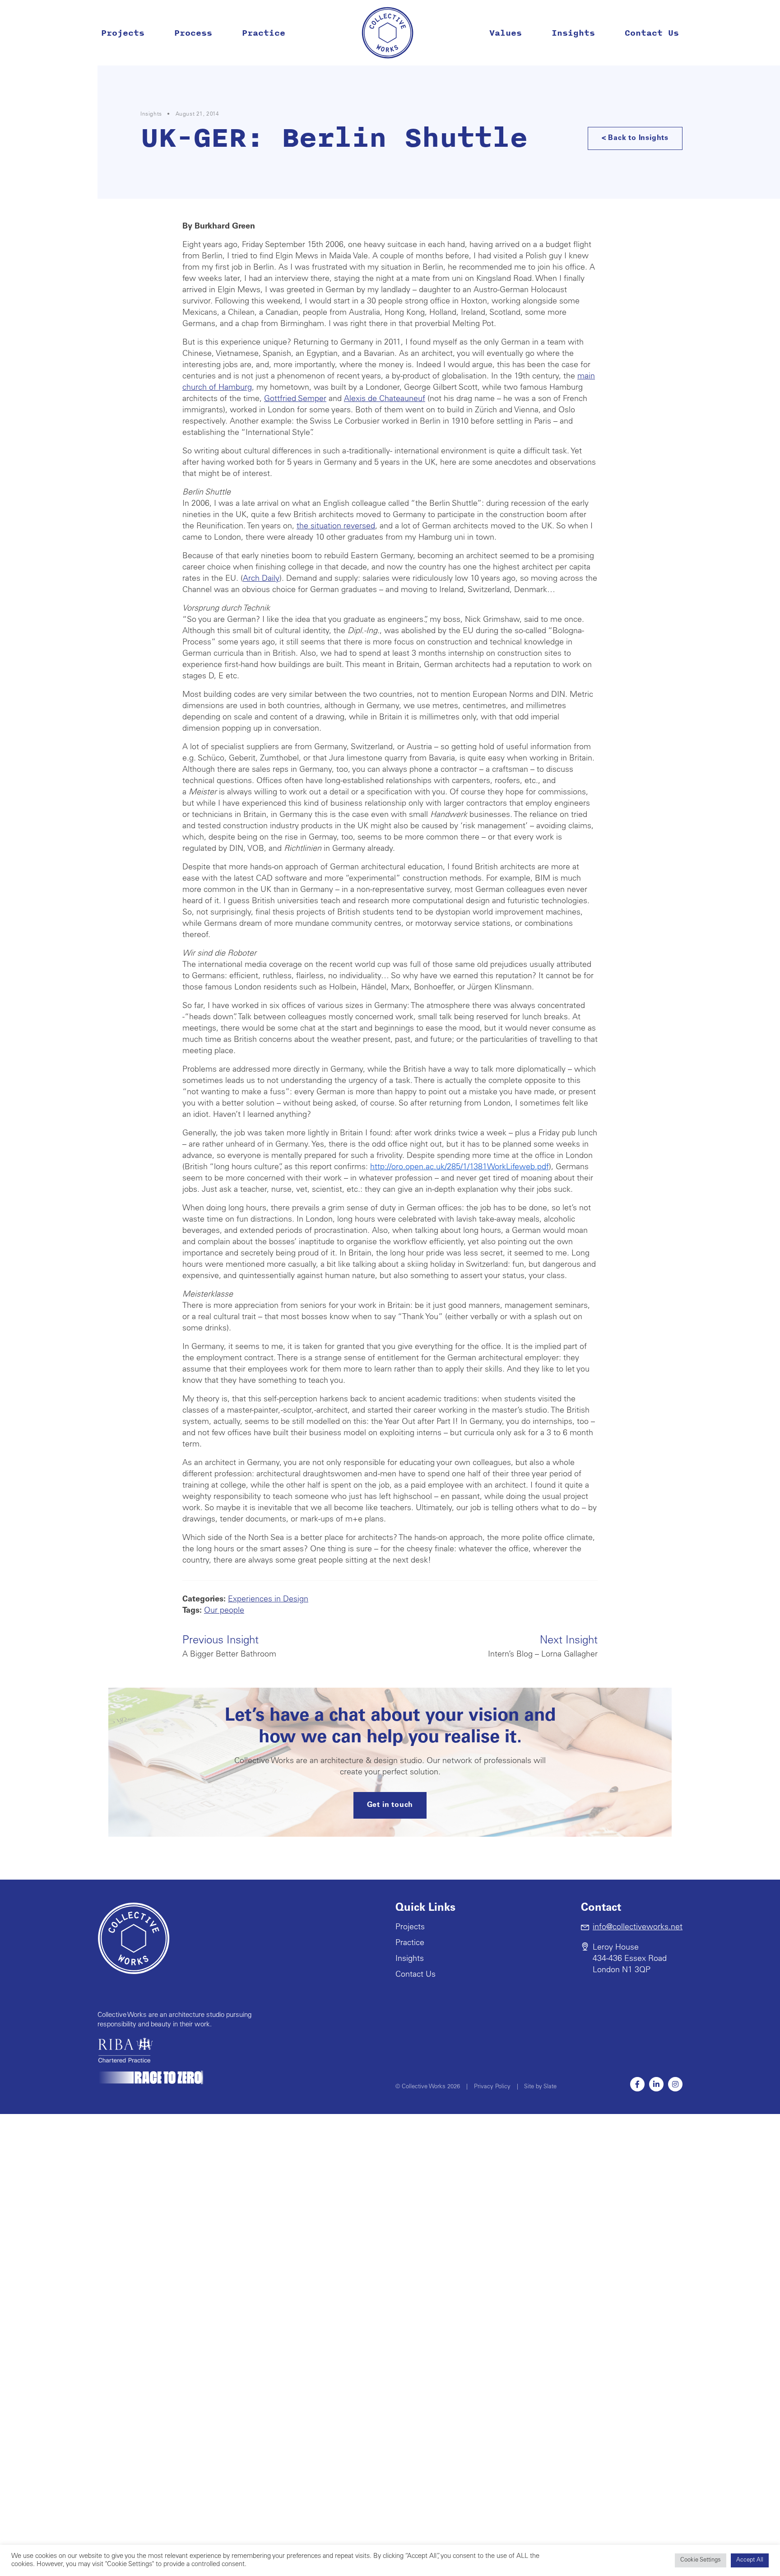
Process (193, 33)
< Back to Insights (635, 138)
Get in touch (390, 1805)
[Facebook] (637, 2084)
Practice (264, 33)
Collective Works (388, 33)
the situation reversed (336, 527)
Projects (123, 33)
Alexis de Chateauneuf (385, 399)
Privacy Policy (492, 2087)
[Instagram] (675, 2084)
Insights (573, 33)
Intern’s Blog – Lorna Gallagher (543, 1647)
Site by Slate (540, 2087)
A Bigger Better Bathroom (229, 1647)
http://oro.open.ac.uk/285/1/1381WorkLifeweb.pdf (460, 1167)
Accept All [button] (750, 2560)
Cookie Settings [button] (701, 2560)
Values (506, 33)
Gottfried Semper (295, 399)
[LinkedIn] (656, 2084)
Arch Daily (261, 579)
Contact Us (652, 33)
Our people (224, 1611)
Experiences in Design (268, 1600)
